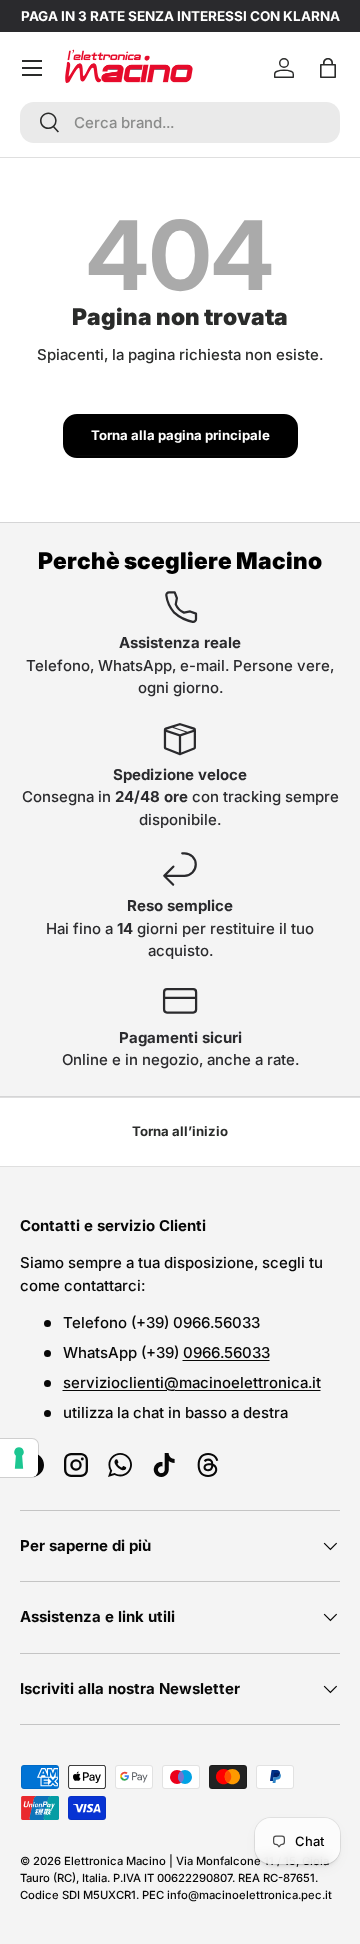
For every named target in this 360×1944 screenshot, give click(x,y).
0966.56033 (226, 1352)
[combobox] (180, 122)
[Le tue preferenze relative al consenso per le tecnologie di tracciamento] (19, 1458)
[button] (328, 68)
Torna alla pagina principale (180, 435)
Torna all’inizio (180, 1131)
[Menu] (32, 68)
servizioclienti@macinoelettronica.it (192, 1382)
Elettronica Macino (115, 1861)
